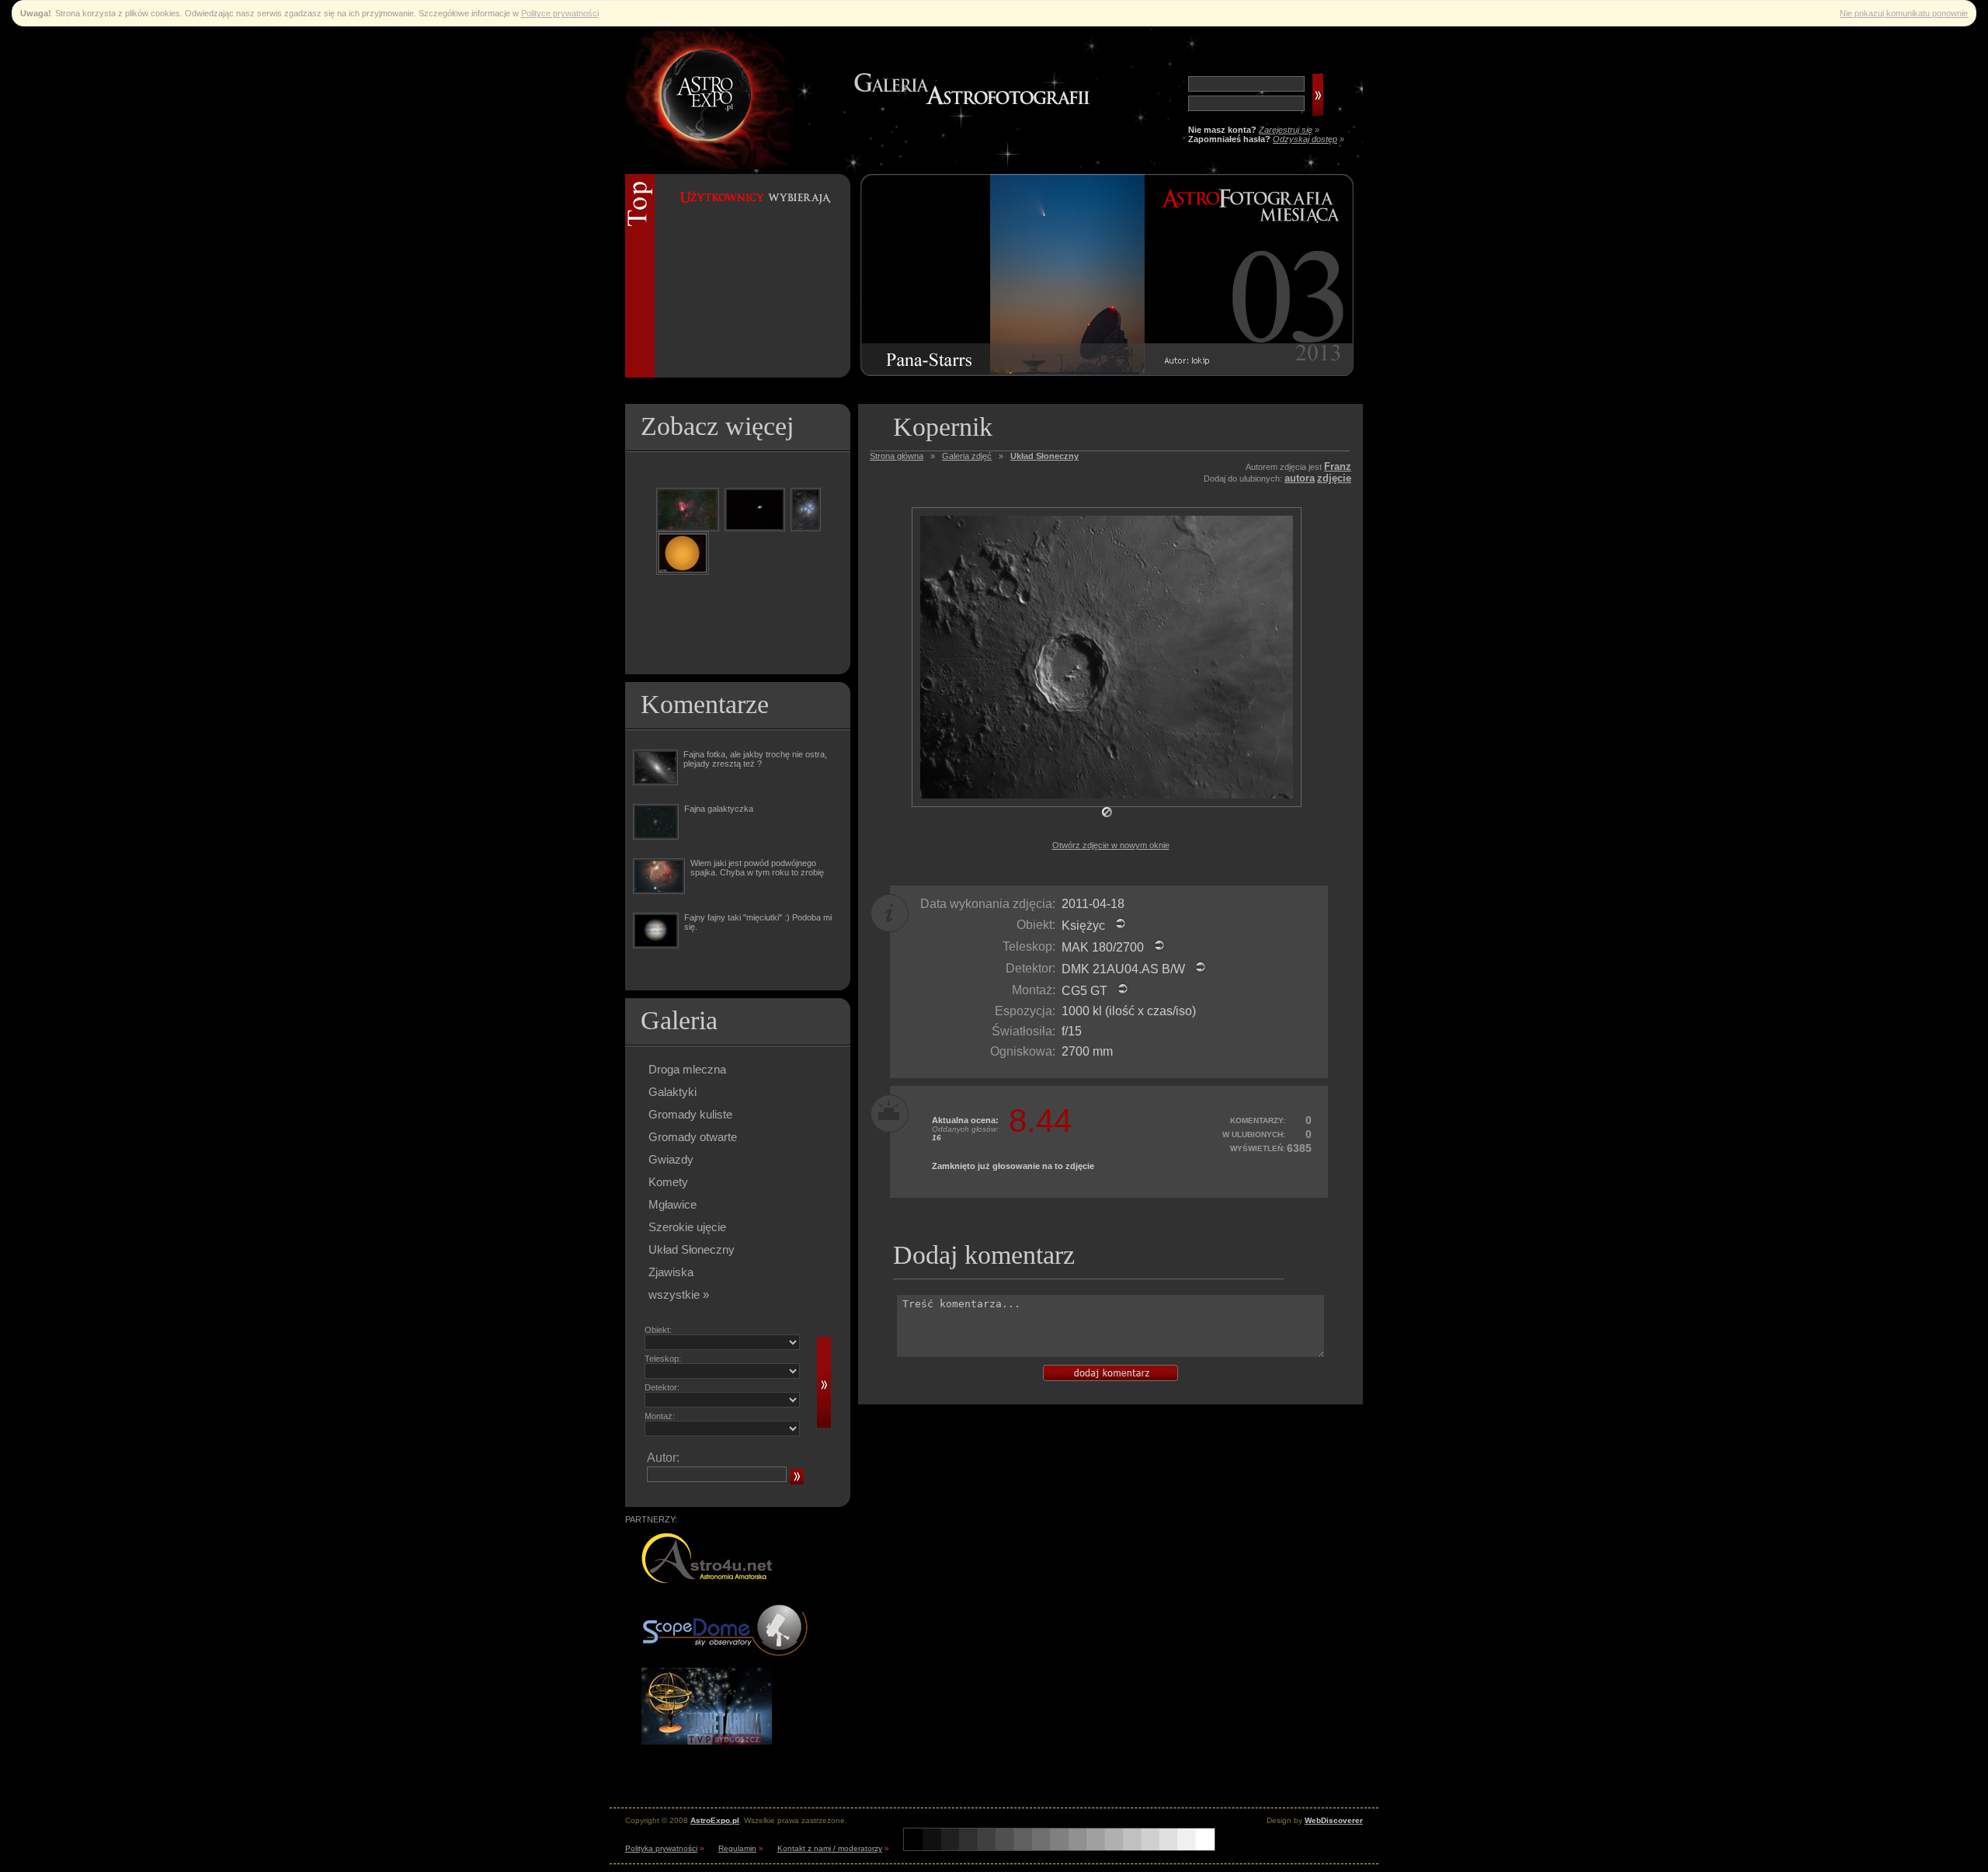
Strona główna (897, 456)
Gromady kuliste (690, 1114)
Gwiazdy (671, 1159)
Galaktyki (673, 1092)
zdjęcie (1334, 478)
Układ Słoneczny (692, 1249)
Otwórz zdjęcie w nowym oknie (1111, 845)
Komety (668, 1182)
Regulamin (737, 1848)
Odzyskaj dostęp (1305, 139)
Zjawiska (671, 1272)
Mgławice (673, 1204)
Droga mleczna (687, 1069)
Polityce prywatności (560, 13)
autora (1300, 478)
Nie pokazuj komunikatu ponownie (1904, 13)
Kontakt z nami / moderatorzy (830, 1848)
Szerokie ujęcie (687, 1227)
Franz (1338, 466)
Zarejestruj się (1286, 130)
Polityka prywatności (661, 1848)
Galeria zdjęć (967, 456)
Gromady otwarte (693, 1137)
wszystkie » (679, 1294)
